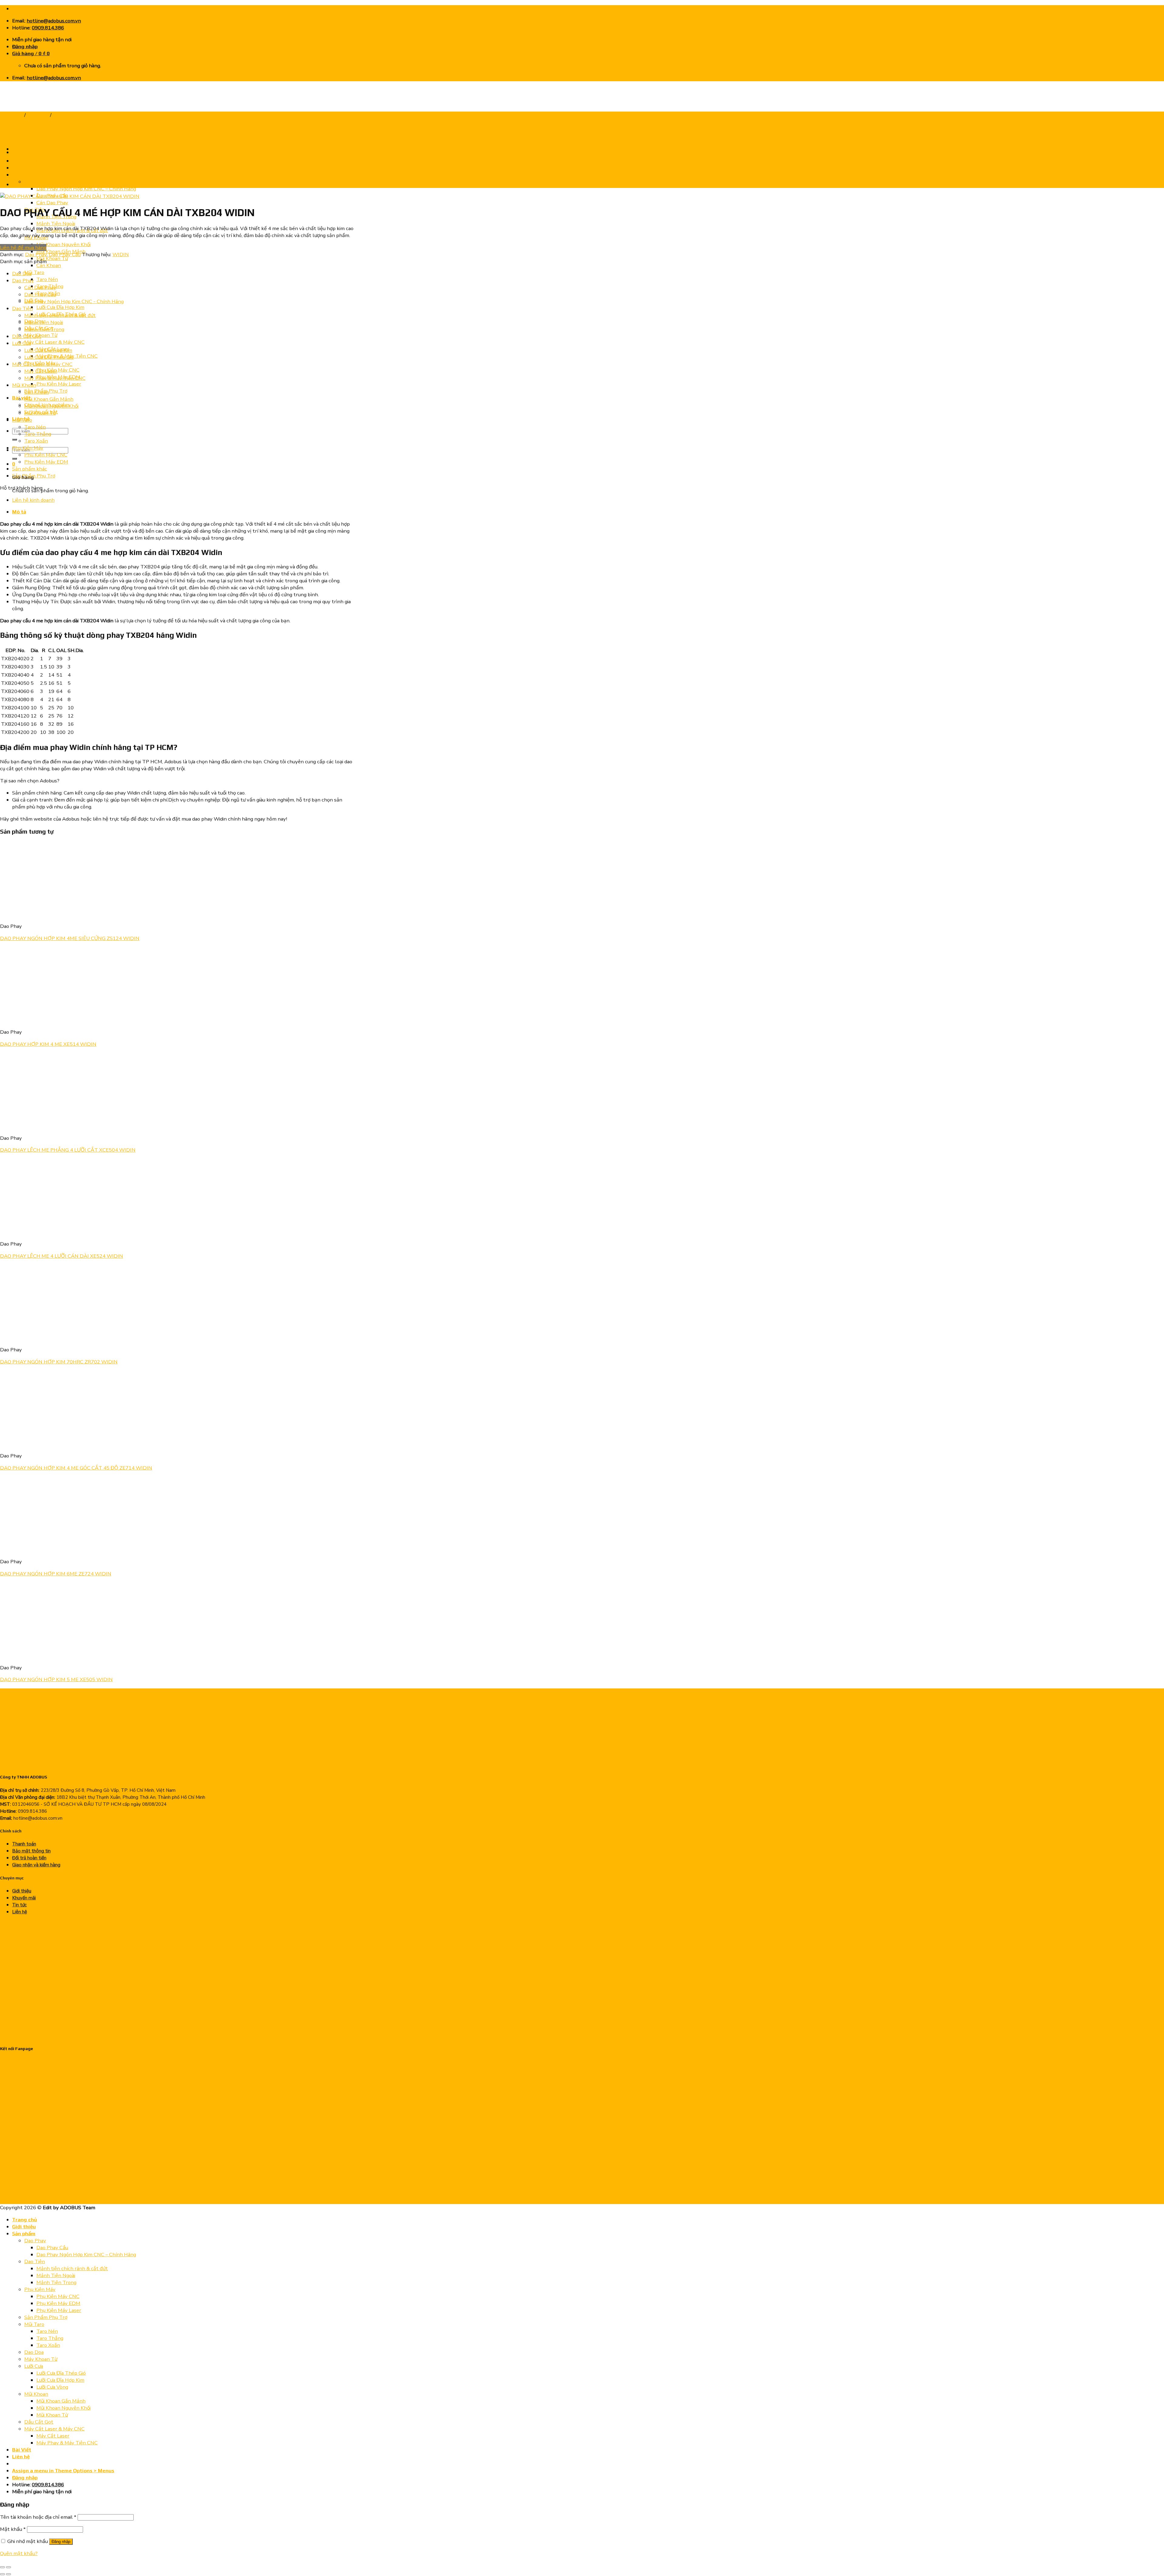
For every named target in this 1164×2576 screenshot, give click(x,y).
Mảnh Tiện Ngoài (56, 224)
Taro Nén (47, 279)
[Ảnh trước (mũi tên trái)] (2, 2574)
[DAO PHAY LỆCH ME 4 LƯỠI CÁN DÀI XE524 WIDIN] (37, 1232)
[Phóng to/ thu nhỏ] (8, 2567)
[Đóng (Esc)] (2, 2567)
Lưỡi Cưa (22, 343)
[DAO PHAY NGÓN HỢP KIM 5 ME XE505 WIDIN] (37, 1656)
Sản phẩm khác (30, 469)
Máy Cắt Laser (41, 371)
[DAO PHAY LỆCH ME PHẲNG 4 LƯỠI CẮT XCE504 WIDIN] (37, 1126)
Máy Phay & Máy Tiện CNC (55, 378)
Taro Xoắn (36, 441)
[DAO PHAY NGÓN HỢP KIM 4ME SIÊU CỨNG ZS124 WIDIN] (37, 914)
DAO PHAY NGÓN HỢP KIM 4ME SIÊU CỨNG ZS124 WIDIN (70, 938)
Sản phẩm (24, 2233)
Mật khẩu (13, 2529)
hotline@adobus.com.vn (54, 21)
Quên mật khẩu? (19, 2553)
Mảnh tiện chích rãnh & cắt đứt (60, 315)
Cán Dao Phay (52, 203)
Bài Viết (22, 2450)
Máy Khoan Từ (41, 2359)
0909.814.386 (48, 28)
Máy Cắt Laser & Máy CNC (54, 342)
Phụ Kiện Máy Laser (59, 384)
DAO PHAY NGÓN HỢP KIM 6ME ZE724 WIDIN (56, 1574)
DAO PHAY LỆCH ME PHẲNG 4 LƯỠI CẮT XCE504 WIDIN (68, 1150)
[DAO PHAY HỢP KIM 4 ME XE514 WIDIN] (37, 1020)
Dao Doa (22, 274)
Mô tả (19, 512)
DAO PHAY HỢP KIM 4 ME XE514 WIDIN (48, 1044)
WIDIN (121, 254)
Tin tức (19, 1905)
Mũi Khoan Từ (52, 258)
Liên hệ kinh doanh (33, 500)
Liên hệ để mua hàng (23, 248)
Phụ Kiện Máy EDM (46, 462)
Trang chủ (12, 115)
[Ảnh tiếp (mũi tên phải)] (8, 2574)
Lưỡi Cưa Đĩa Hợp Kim (60, 307)
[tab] (183, 512)
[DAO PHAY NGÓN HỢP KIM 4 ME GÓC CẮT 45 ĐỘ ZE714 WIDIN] (37, 1444)
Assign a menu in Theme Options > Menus (63, 2471)
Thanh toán (24, 1844)
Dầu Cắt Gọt (27, 336)
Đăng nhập (61, 2542)
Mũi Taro (34, 272)
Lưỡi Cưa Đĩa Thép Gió (49, 357)
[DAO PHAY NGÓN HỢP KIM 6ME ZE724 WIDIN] (37, 1549)
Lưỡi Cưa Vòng (52, 2387)
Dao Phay (38, 115)
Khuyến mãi (24, 1898)
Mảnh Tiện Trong (44, 329)
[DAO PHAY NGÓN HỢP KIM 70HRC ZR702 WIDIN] (37, 1338)
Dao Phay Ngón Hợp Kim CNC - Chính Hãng (74, 301)
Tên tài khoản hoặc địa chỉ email (38, 2517)
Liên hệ (20, 1912)
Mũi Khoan (24, 385)
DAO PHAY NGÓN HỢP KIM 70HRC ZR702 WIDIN (59, 1362)
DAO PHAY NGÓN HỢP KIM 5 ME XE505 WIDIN (56, 1679)
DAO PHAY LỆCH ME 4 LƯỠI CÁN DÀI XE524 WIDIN (62, 1256)
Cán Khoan (49, 265)
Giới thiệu (22, 1891)
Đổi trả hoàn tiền (29, 1858)
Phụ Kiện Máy (28, 448)
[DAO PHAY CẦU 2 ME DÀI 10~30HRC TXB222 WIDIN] (27, 152)
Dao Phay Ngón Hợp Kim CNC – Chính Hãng (86, 189)
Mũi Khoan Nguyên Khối (64, 244)
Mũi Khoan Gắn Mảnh (49, 399)
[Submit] (15, 440)
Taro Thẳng (38, 434)
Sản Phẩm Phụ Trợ (34, 476)
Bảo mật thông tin (31, 1851)
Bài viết (21, 398)
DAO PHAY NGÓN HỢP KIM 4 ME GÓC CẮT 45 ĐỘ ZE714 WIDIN (76, 1468)
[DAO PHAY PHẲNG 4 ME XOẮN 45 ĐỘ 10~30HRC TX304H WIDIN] (27, 184)
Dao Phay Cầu (69, 115)
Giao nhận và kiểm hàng (36, 1865)
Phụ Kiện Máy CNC (58, 370)
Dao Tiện (22, 308)
